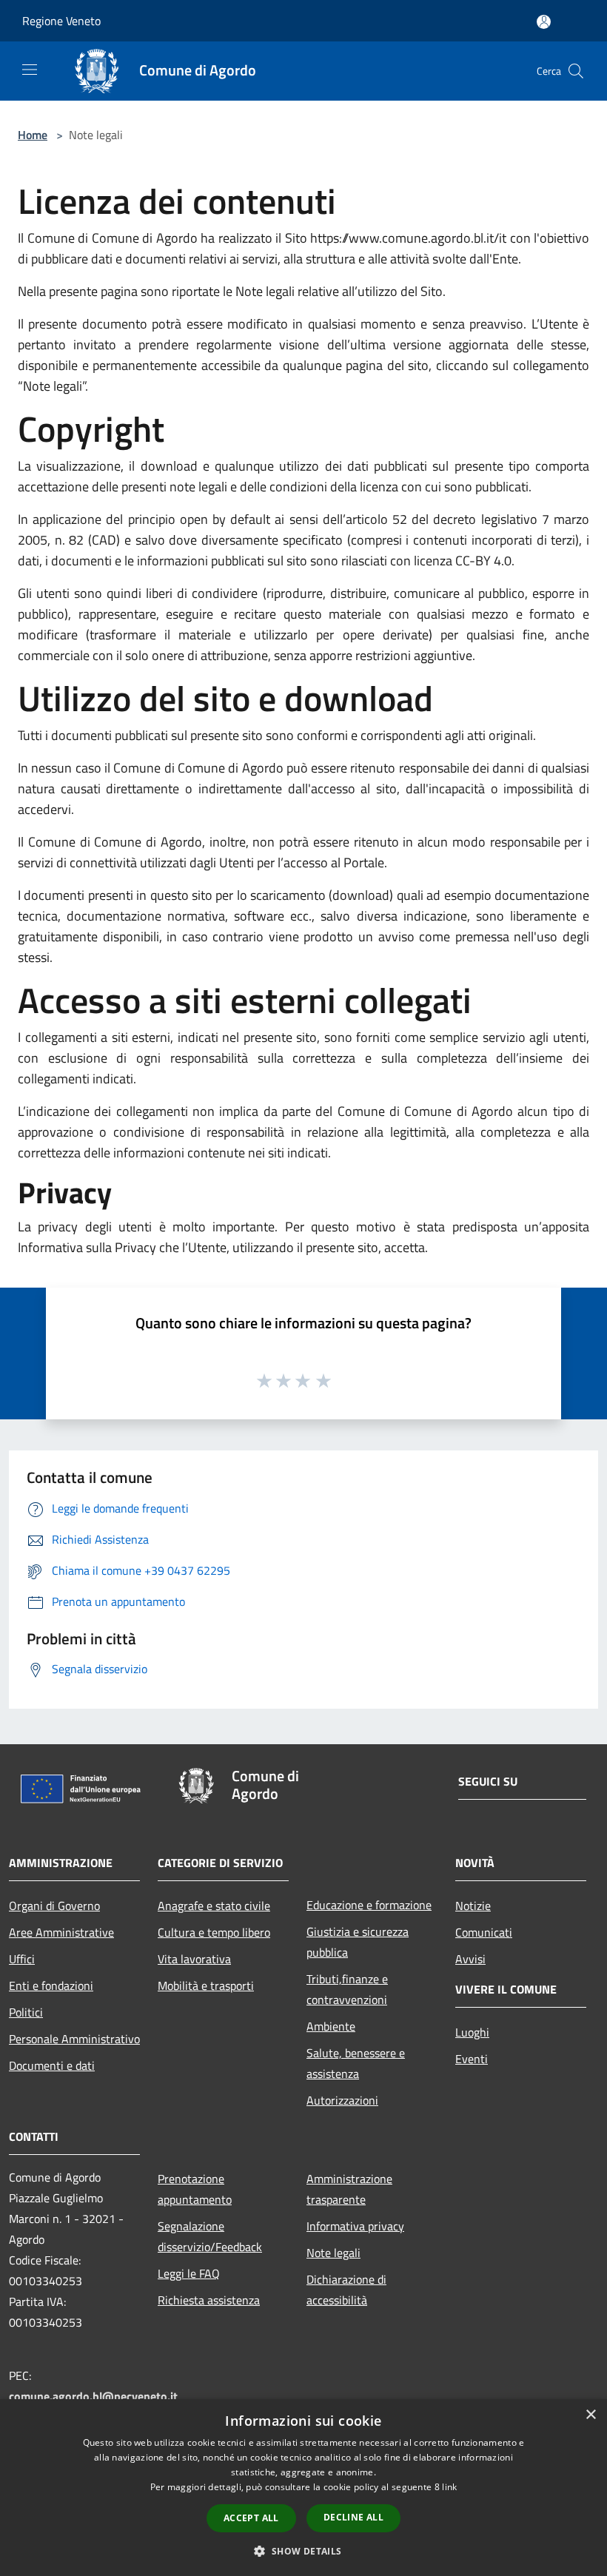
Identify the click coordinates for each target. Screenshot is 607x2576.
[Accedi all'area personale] (544, 22)
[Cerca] (576, 71)
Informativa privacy (355, 2226)
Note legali (333, 2253)
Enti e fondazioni (51, 1985)
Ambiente (331, 2026)
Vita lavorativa (194, 1959)
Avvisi (470, 1959)
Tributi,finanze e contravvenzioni (347, 1989)
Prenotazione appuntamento (195, 2189)
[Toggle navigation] (30, 70)
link (449, 2487)
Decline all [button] (353, 2517)
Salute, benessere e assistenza (356, 2063)
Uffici (22, 1959)
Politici (26, 2012)
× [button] (590, 2415)
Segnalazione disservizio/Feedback (210, 2236)
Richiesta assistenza (209, 2300)
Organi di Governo (54, 1906)
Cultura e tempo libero (214, 1932)
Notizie (473, 1906)
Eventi (472, 2059)
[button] (303, 2551)
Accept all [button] (251, 2518)
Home (33, 135)
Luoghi (472, 2032)
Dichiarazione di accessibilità (346, 2290)
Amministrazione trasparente (349, 2189)
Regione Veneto (61, 21)
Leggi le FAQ (189, 2273)
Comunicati (484, 1932)
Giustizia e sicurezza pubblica (358, 1942)
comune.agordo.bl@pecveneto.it (93, 2396)
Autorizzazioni (342, 2100)
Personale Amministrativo (74, 2039)
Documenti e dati (52, 2065)
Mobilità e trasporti (206, 1985)
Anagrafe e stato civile (214, 1906)
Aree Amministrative (61, 1932)
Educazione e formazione (369, 1905)
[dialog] (303, 2488)
